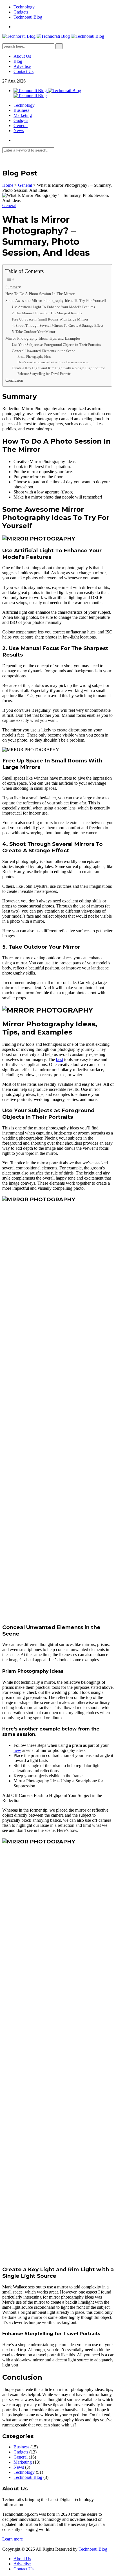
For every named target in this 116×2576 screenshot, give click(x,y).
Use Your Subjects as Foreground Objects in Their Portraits (56, 345)
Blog (18, 61)
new (17, 1750)
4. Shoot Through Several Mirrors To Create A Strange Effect (58, 325)
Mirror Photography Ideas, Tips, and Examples (43, 338)
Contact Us (24, 71)
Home (8, 185)
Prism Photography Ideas (34, 357)
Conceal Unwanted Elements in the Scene (43, 351)
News (19, 131)
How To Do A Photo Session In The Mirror (40, 294)
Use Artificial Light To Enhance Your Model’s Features (53, 307)
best (60, 1059)
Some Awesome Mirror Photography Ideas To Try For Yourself (56, 301)
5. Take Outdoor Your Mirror (34, 332)
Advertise (22, 66)
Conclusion (14, 380)
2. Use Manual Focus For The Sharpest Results (47, 313)
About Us (22, 56)
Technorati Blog (28, 17)
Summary (13, 287)
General (21, 125)
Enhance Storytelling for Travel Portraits (44, 374)
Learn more (13, 2539)
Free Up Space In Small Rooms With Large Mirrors (50, 319)
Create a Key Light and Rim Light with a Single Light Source (58, 368)
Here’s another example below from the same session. (53, 362)
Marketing (23, 115)
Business (21, 110)
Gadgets (21, 12)
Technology (24, 7)
